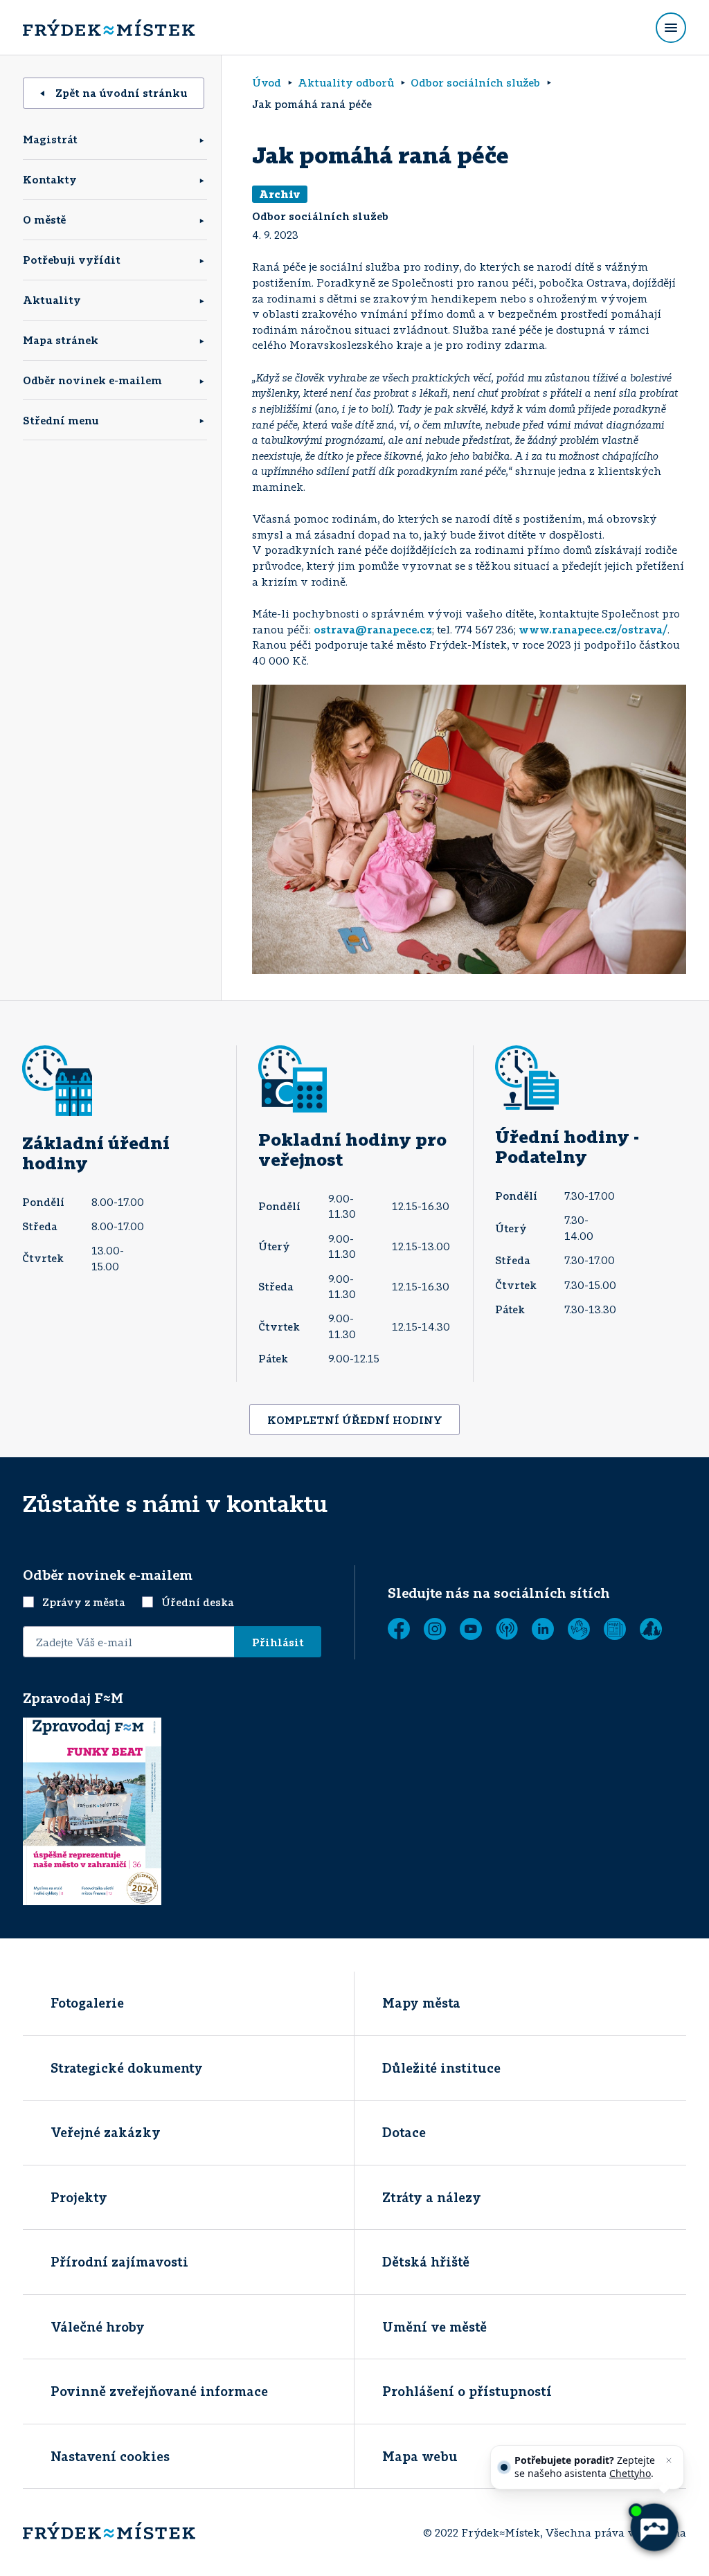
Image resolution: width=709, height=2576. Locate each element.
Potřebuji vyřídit (72, 260)
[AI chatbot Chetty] (654, 2528)
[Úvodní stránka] (109, 28)
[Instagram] (435, 1629)
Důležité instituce (441, 2068)
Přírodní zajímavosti (119, 2262)
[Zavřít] (669, 2460)
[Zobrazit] (615, 1629)
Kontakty (50, 179)
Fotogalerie (87, 2003)
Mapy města (421, 2003)
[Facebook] (399, 1629)
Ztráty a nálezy (432, 2197)
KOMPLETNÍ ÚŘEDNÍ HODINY (355, 1420)
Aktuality (52, 300)
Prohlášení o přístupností (467, 2391)
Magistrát (50, 139)
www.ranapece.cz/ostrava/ (593, 629)
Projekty (79, 2197)
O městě (44, 219)
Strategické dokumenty (127, 2068)
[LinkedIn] (543, 1629)
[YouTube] (471, 1629)
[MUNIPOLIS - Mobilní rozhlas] (507, 1629)
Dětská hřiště (426, 2262)
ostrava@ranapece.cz (373, 629)
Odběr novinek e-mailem (92, 380)
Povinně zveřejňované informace (159, 2391)
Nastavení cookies (110, 2456)
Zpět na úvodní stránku (122, 93)
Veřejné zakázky (106, 2132)
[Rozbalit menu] (671, 28)
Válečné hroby (98, 2327)
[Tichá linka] (579, 1629)
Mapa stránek (61, 340)
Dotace (404, 2132)
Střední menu (61, 420)
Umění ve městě (434, 2327)
